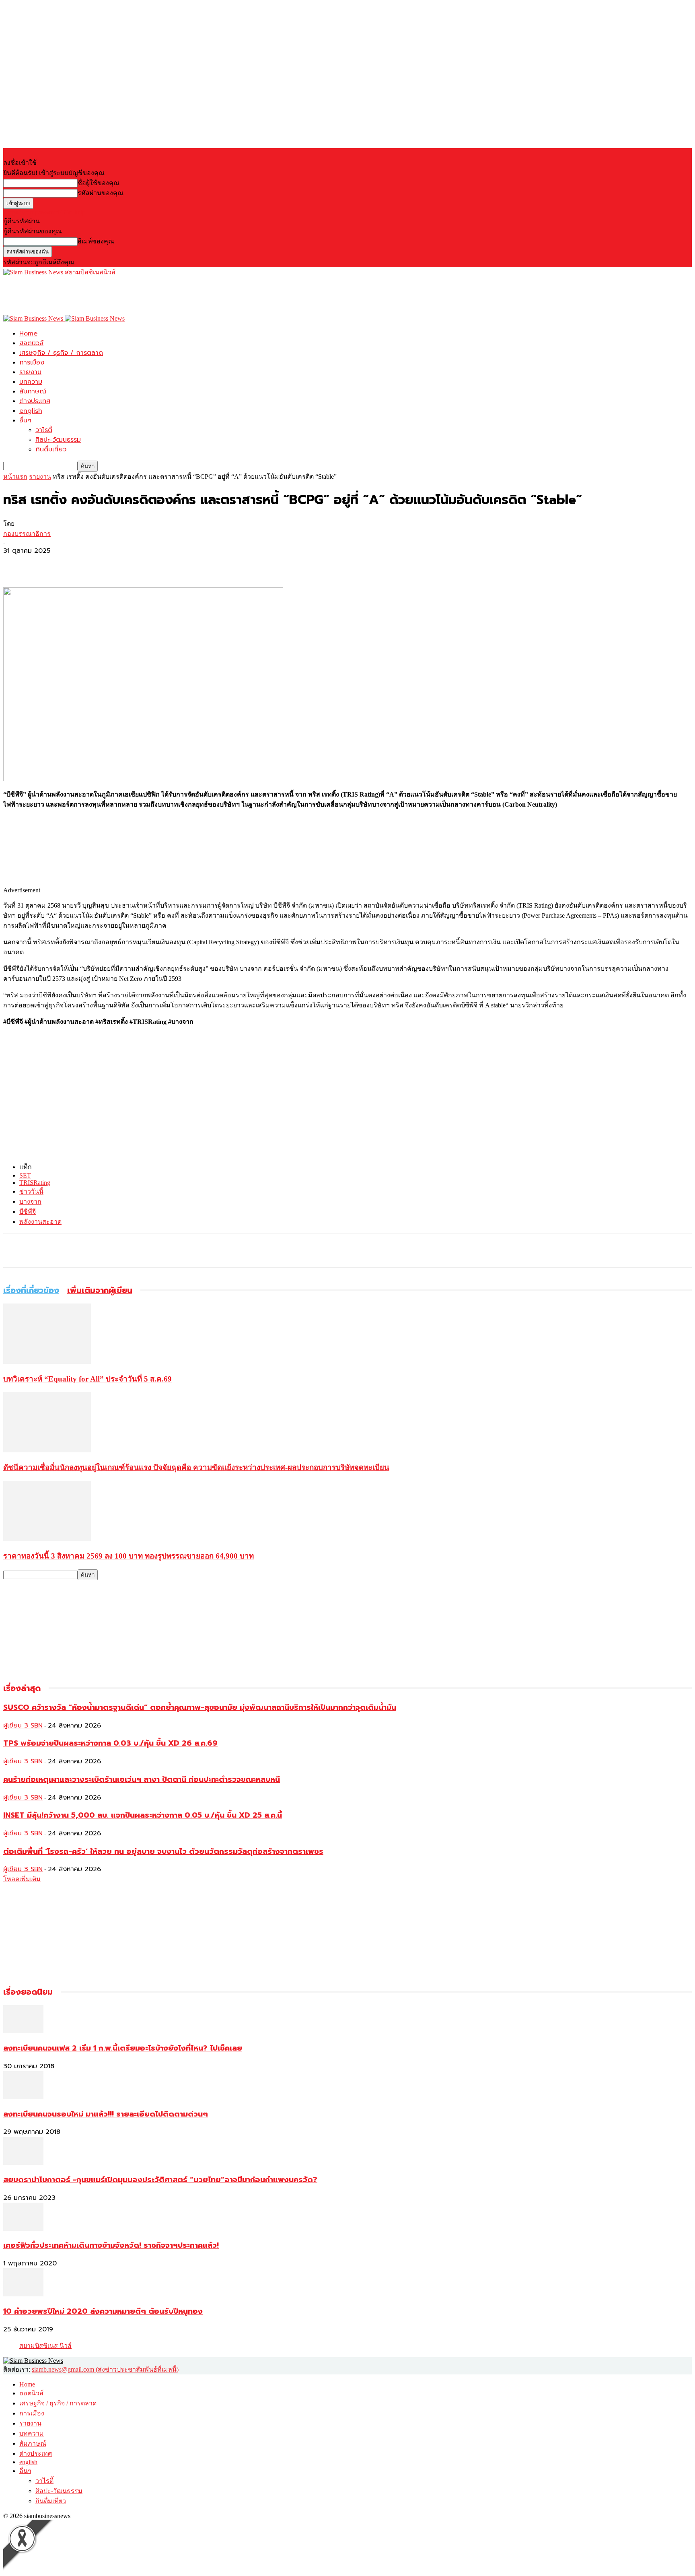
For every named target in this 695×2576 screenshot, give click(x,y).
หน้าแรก (15, 477)
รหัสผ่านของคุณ (101, 193)
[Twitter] (45, 564)
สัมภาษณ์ (33, 391)
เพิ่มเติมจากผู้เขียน (100, 1290)
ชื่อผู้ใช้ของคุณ (99, 183)
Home (28, 334)
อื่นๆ (25, 420)
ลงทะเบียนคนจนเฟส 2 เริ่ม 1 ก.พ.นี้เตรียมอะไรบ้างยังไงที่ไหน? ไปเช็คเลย (123, 2048)
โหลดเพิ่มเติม (22, 1879)
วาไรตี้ (44, 430)
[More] (75, 564)
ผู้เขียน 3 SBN (23, 1726)
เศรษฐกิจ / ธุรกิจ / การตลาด (61, 353)
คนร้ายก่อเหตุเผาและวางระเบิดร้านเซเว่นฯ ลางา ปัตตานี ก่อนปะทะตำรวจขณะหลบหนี (142, 1779)
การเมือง (32, 362)
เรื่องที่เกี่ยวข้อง (31, 1290)
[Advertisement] (150, 295)
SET (25, 1175)
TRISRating (35, 1183)
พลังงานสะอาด (40, 1222)
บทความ (31, 382)
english (31, 411)
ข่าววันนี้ (31, 1191)
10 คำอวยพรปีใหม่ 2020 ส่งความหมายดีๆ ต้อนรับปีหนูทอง (103, 2311)
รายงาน (30, 372)
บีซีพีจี (28, 1212)
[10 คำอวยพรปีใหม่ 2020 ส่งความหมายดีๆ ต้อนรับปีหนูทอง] (23, 2294)
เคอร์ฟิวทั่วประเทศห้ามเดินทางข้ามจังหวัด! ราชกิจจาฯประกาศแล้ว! (111, 2245)
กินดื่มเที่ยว (51, 449)
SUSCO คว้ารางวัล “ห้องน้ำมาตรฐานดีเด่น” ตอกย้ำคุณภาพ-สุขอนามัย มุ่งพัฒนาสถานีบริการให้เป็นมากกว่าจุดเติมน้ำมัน (200, 1707)
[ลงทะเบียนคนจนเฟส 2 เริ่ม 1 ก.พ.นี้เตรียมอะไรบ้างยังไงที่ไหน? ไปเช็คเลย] (23, 2031)
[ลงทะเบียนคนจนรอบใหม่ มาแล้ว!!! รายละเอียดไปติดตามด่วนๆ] (23, 2097)
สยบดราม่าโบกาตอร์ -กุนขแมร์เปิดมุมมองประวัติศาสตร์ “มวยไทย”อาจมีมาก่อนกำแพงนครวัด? (160, 2180)
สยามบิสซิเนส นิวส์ (45, 2346)
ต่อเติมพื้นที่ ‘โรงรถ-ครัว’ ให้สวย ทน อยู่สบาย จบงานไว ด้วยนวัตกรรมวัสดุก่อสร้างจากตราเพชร (163, 1851)
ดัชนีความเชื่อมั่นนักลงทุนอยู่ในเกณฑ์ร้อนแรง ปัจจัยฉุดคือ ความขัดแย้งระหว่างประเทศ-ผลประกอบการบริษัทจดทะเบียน (196, 1467)
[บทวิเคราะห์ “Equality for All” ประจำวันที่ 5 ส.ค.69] (47, 1362)
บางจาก (30, 1202)
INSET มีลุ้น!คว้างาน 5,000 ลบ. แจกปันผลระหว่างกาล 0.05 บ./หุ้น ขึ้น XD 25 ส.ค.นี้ (143, 1815)
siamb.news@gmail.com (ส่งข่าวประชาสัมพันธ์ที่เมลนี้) (105, 2369)
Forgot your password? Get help (44, 212)
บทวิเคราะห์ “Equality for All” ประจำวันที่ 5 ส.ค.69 (87, 1379)
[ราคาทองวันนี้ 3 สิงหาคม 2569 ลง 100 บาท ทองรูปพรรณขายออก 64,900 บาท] (47, 1539)
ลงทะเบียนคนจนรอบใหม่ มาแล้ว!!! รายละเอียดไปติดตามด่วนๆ (106, 2114)
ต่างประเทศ (35, 401)
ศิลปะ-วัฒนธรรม (58, 440)
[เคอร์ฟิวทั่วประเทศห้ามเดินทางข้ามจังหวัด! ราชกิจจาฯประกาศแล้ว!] (23, 2229)
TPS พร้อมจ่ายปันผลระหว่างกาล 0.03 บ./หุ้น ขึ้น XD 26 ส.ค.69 (110, 1743)
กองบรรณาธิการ (27, 534)
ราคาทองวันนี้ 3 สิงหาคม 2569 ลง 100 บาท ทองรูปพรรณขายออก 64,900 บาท (129, 1556)
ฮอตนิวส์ (31, 343)
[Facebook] (16, 564)
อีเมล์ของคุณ (96, 241)
